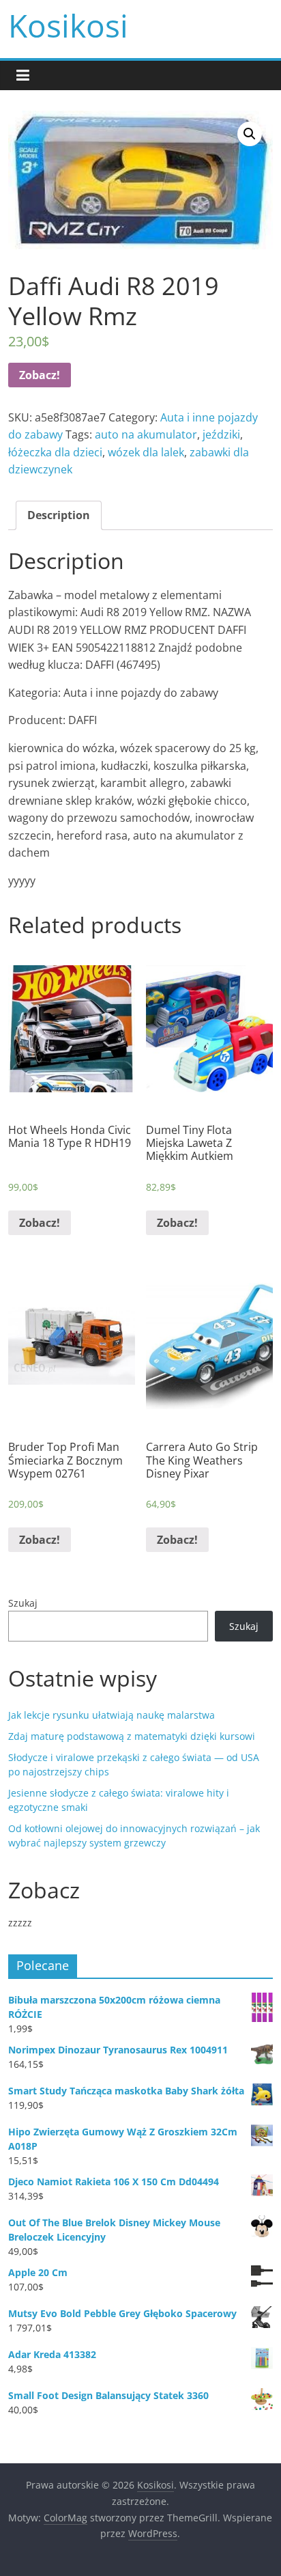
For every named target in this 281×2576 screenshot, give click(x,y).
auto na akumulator (146, 434)
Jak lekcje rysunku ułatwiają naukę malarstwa (112, 1715)
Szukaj (23, 1603)
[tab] (59, 516)
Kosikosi (68, 25)
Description (59, 515)
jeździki (221, 434)
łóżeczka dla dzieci (55, 452)
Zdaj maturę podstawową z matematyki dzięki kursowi (132, 1736)
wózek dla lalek (146, 452)
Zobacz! (40, 375)
